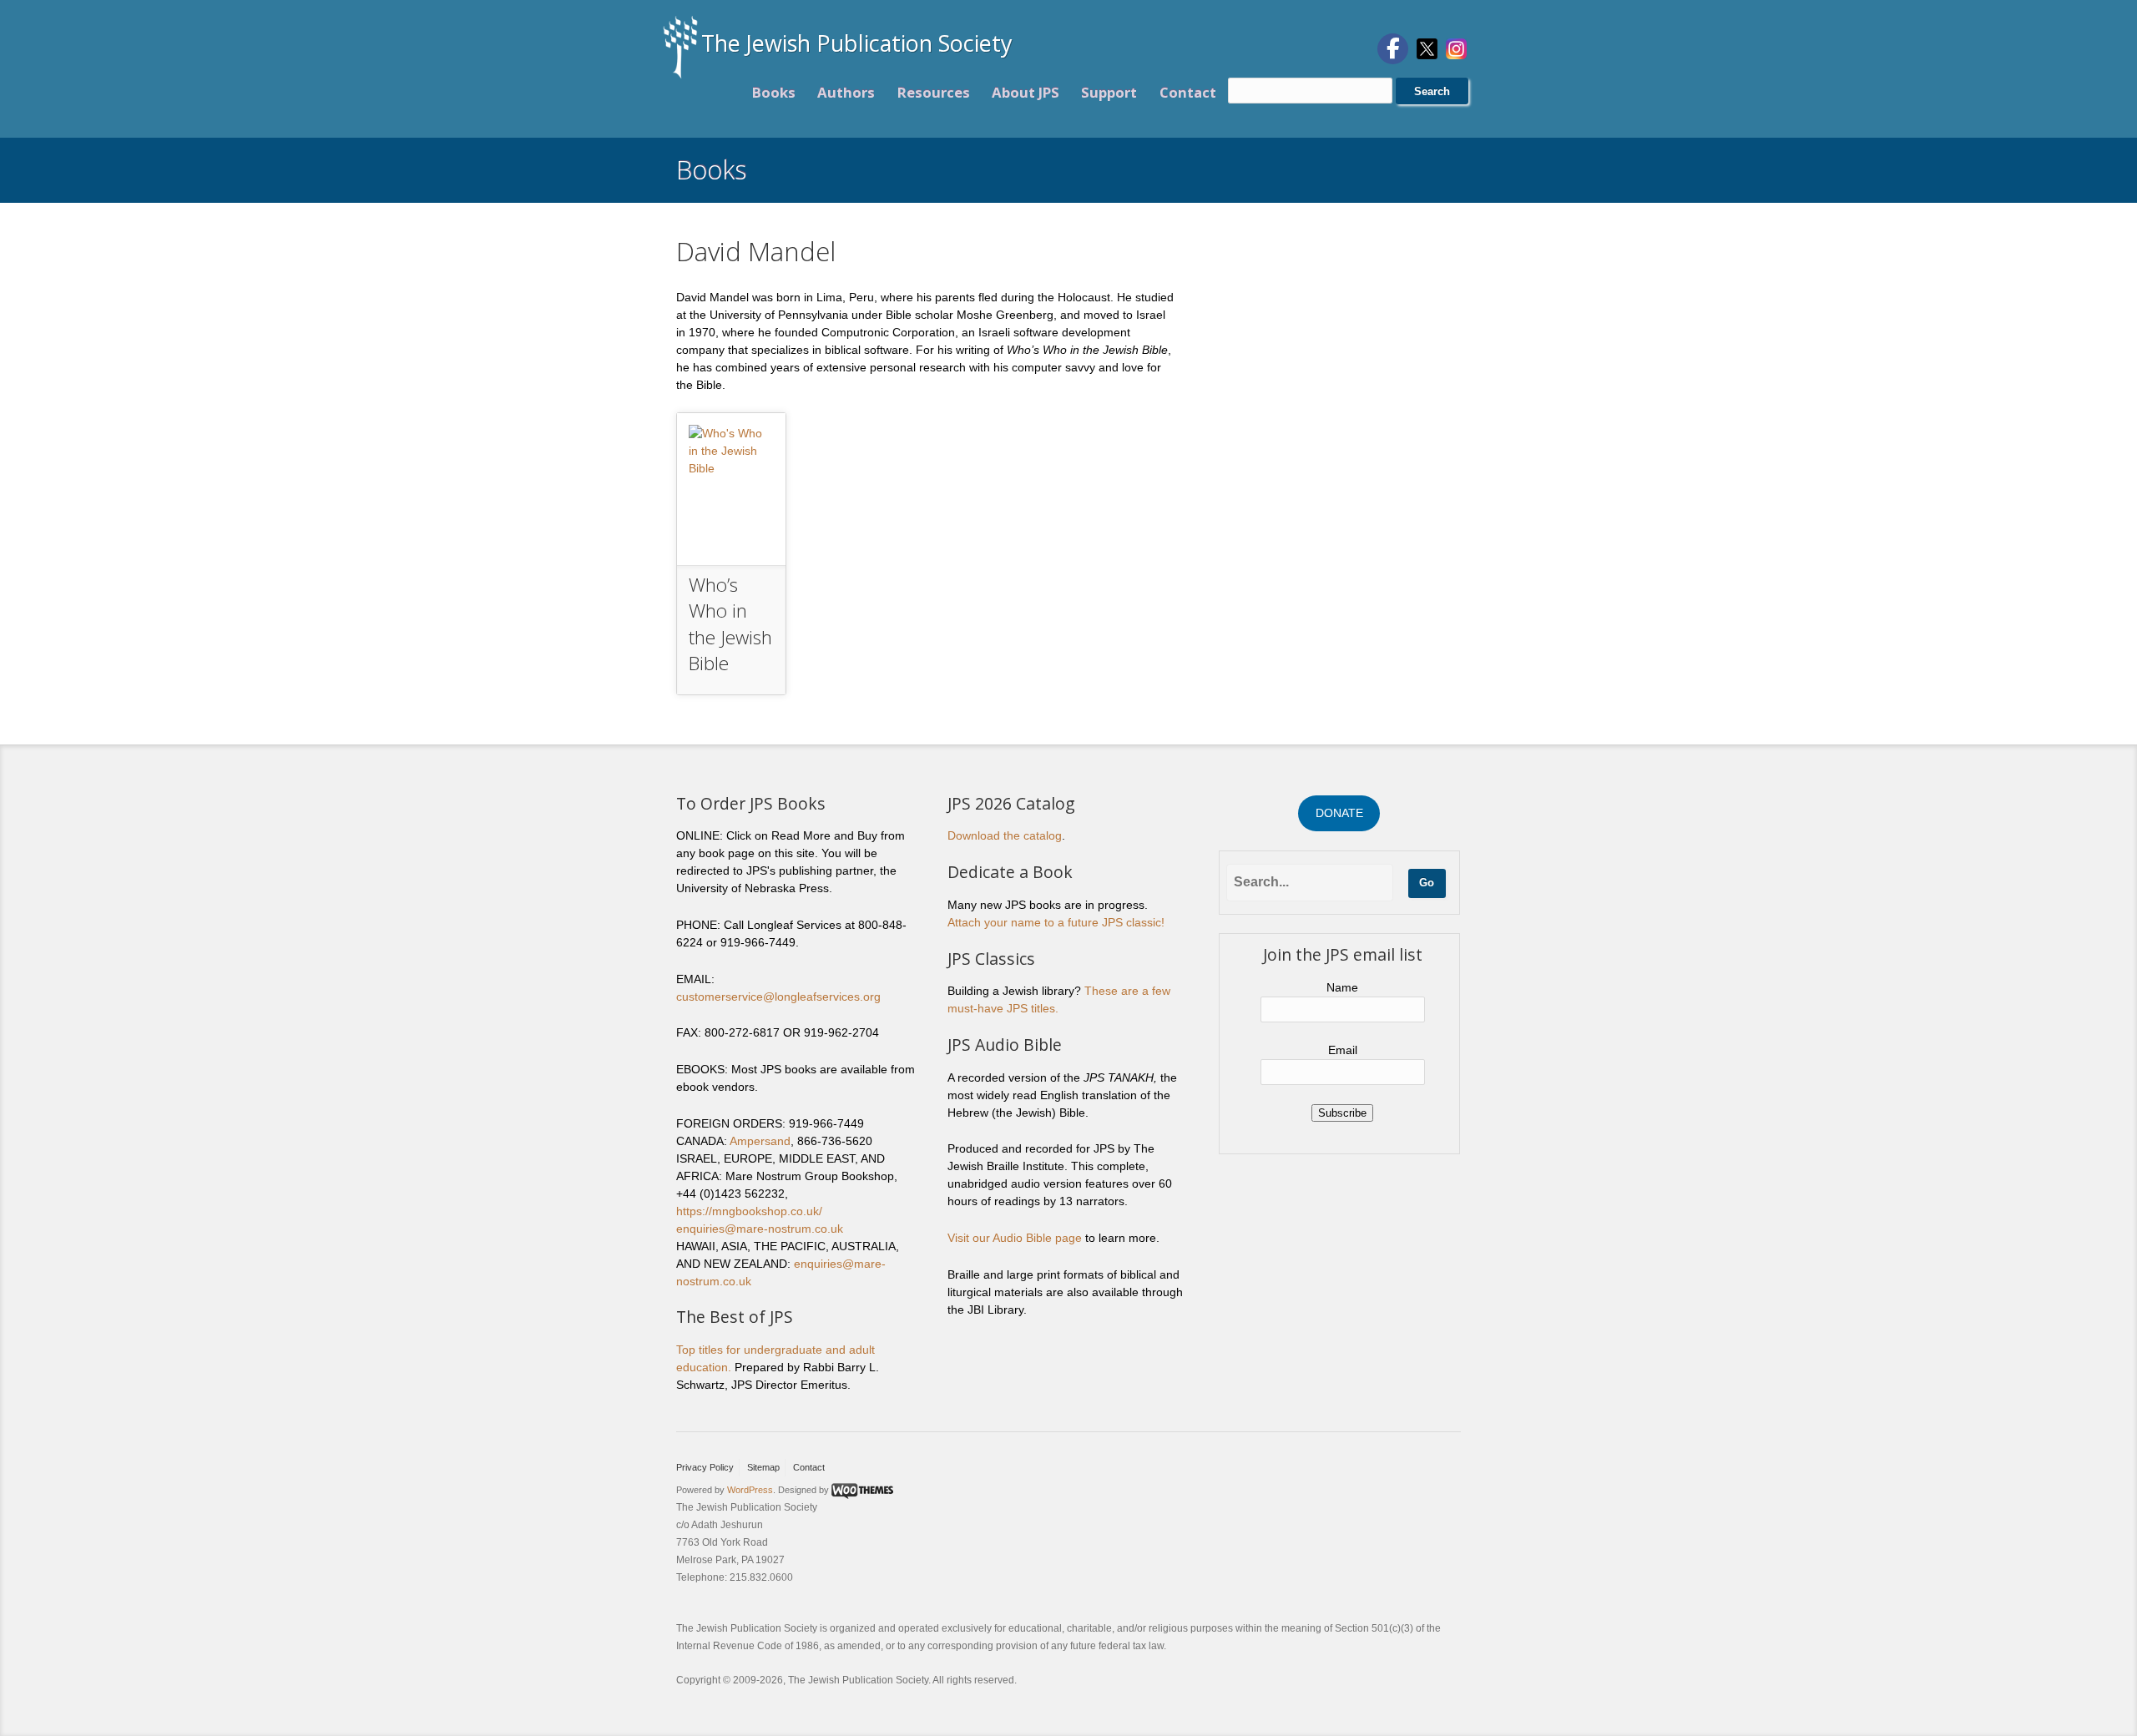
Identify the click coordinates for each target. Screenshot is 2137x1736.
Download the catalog (1005, 835)
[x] (1427, 48)
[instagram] (1456, 48)
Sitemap (763, 1467)
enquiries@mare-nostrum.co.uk (760, 1229)
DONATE (1339, 813)
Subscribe (1342, 1113)
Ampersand (760, 1141)
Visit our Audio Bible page (1015, 1238)
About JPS (1026, 92)
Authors (846, 92)
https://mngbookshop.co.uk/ (749, 1211)
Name (1342, 987)
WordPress (750, 1490)
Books (774, 92)
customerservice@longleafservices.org (778, 997)
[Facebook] (1393, 49)
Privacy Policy (705, 1467)
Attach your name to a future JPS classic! (1056, 922)
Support (1109, 92)
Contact (1188, 92)
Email (1343, 1050)
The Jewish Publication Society (857, 43)
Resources (934, 92)
